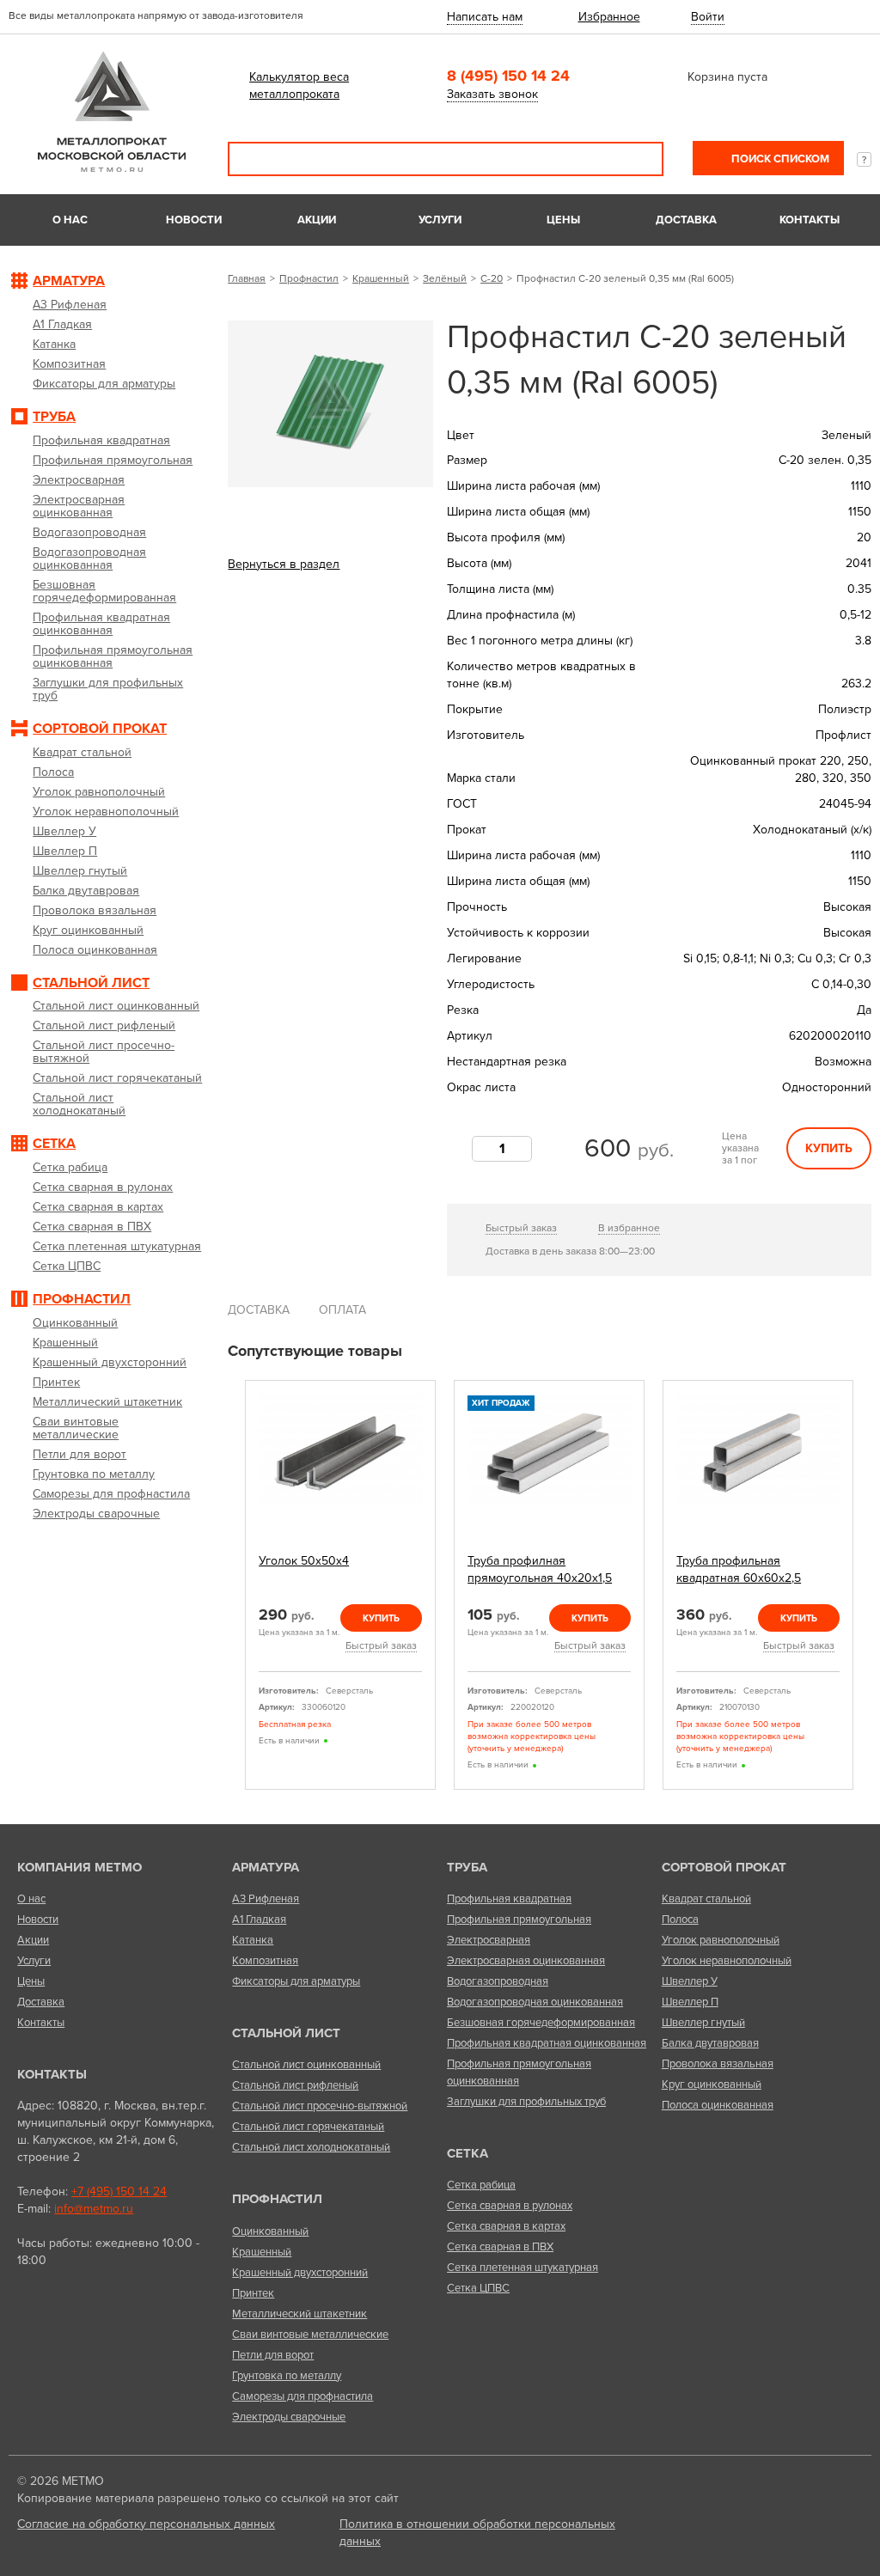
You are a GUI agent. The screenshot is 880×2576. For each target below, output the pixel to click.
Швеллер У (690, 1981)
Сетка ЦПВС (478, 2288)
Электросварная (489, 1940)
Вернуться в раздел (284, 564)
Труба (467, 1867)
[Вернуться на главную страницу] (112, 168)
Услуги (440, 220)
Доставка (686, 220)
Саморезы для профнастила (302, 2396)
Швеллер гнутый (703, 2023)
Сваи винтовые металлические (310, 2335)
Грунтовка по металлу (287, 2376)
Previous (234, 1585)
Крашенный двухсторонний (300, 2273)
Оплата (342, 1310)
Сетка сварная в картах (506, 2226)
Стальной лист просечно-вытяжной (320, 2106)
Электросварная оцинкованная (526, 1961)
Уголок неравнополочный (727, 1961)
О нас (70, 220)
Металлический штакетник (299, 2314)
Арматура (266, 1867)
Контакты (810, 220)
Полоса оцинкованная (718, 2105)
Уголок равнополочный (721, 1940)
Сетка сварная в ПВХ (500, 2247)
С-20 (492, 278)
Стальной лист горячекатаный (308, 2127)
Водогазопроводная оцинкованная (535, 2002)
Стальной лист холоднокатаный (311, 2147)
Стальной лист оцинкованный (306, 2065)
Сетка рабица (481, 2185)
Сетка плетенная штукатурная (522, 2268)
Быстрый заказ (521, 1228)
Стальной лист (286, 2033)
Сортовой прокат (724, 1867)
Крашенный (381, 278)
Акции (317, 220)
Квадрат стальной (706, 1899)
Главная (247, 278)
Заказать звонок (492, 94)
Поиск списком (779, 159)
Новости (194, 220)
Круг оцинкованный (712, 2085)
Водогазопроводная (498, 1981)
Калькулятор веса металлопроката (299, 85)
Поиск (639, 159)
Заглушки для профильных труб (526, 2102)
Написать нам (485, 17)
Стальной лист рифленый (295, 2085)
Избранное (609, 17)
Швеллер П (690, 2002)
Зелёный (445, 278)
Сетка (467, 2153)
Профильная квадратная (509, 1899)
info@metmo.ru (94, 2209)
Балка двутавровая (710, 2043)
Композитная (265, 1961)
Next (865, 1585)
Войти (708, 17)
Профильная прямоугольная (519, 1920)
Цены (563, 220)
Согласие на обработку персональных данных (146, 2524)
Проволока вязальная (718, 2064)
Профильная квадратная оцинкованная (547, 2043)
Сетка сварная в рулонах (510, 2206)
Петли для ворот (273, 2355)
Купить (829, 1148)
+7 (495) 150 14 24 (119, 2191)
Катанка (253, 1940)
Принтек (253, 2293)
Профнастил (309, 278)
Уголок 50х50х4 (304, 1561)
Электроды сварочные (289, 2417)
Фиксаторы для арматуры (296, 1981)
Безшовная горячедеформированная (541, 2023)
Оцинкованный (270, 2231)
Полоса (680, 1920)
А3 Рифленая (266, 1899)
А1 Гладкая (259, 1920)
